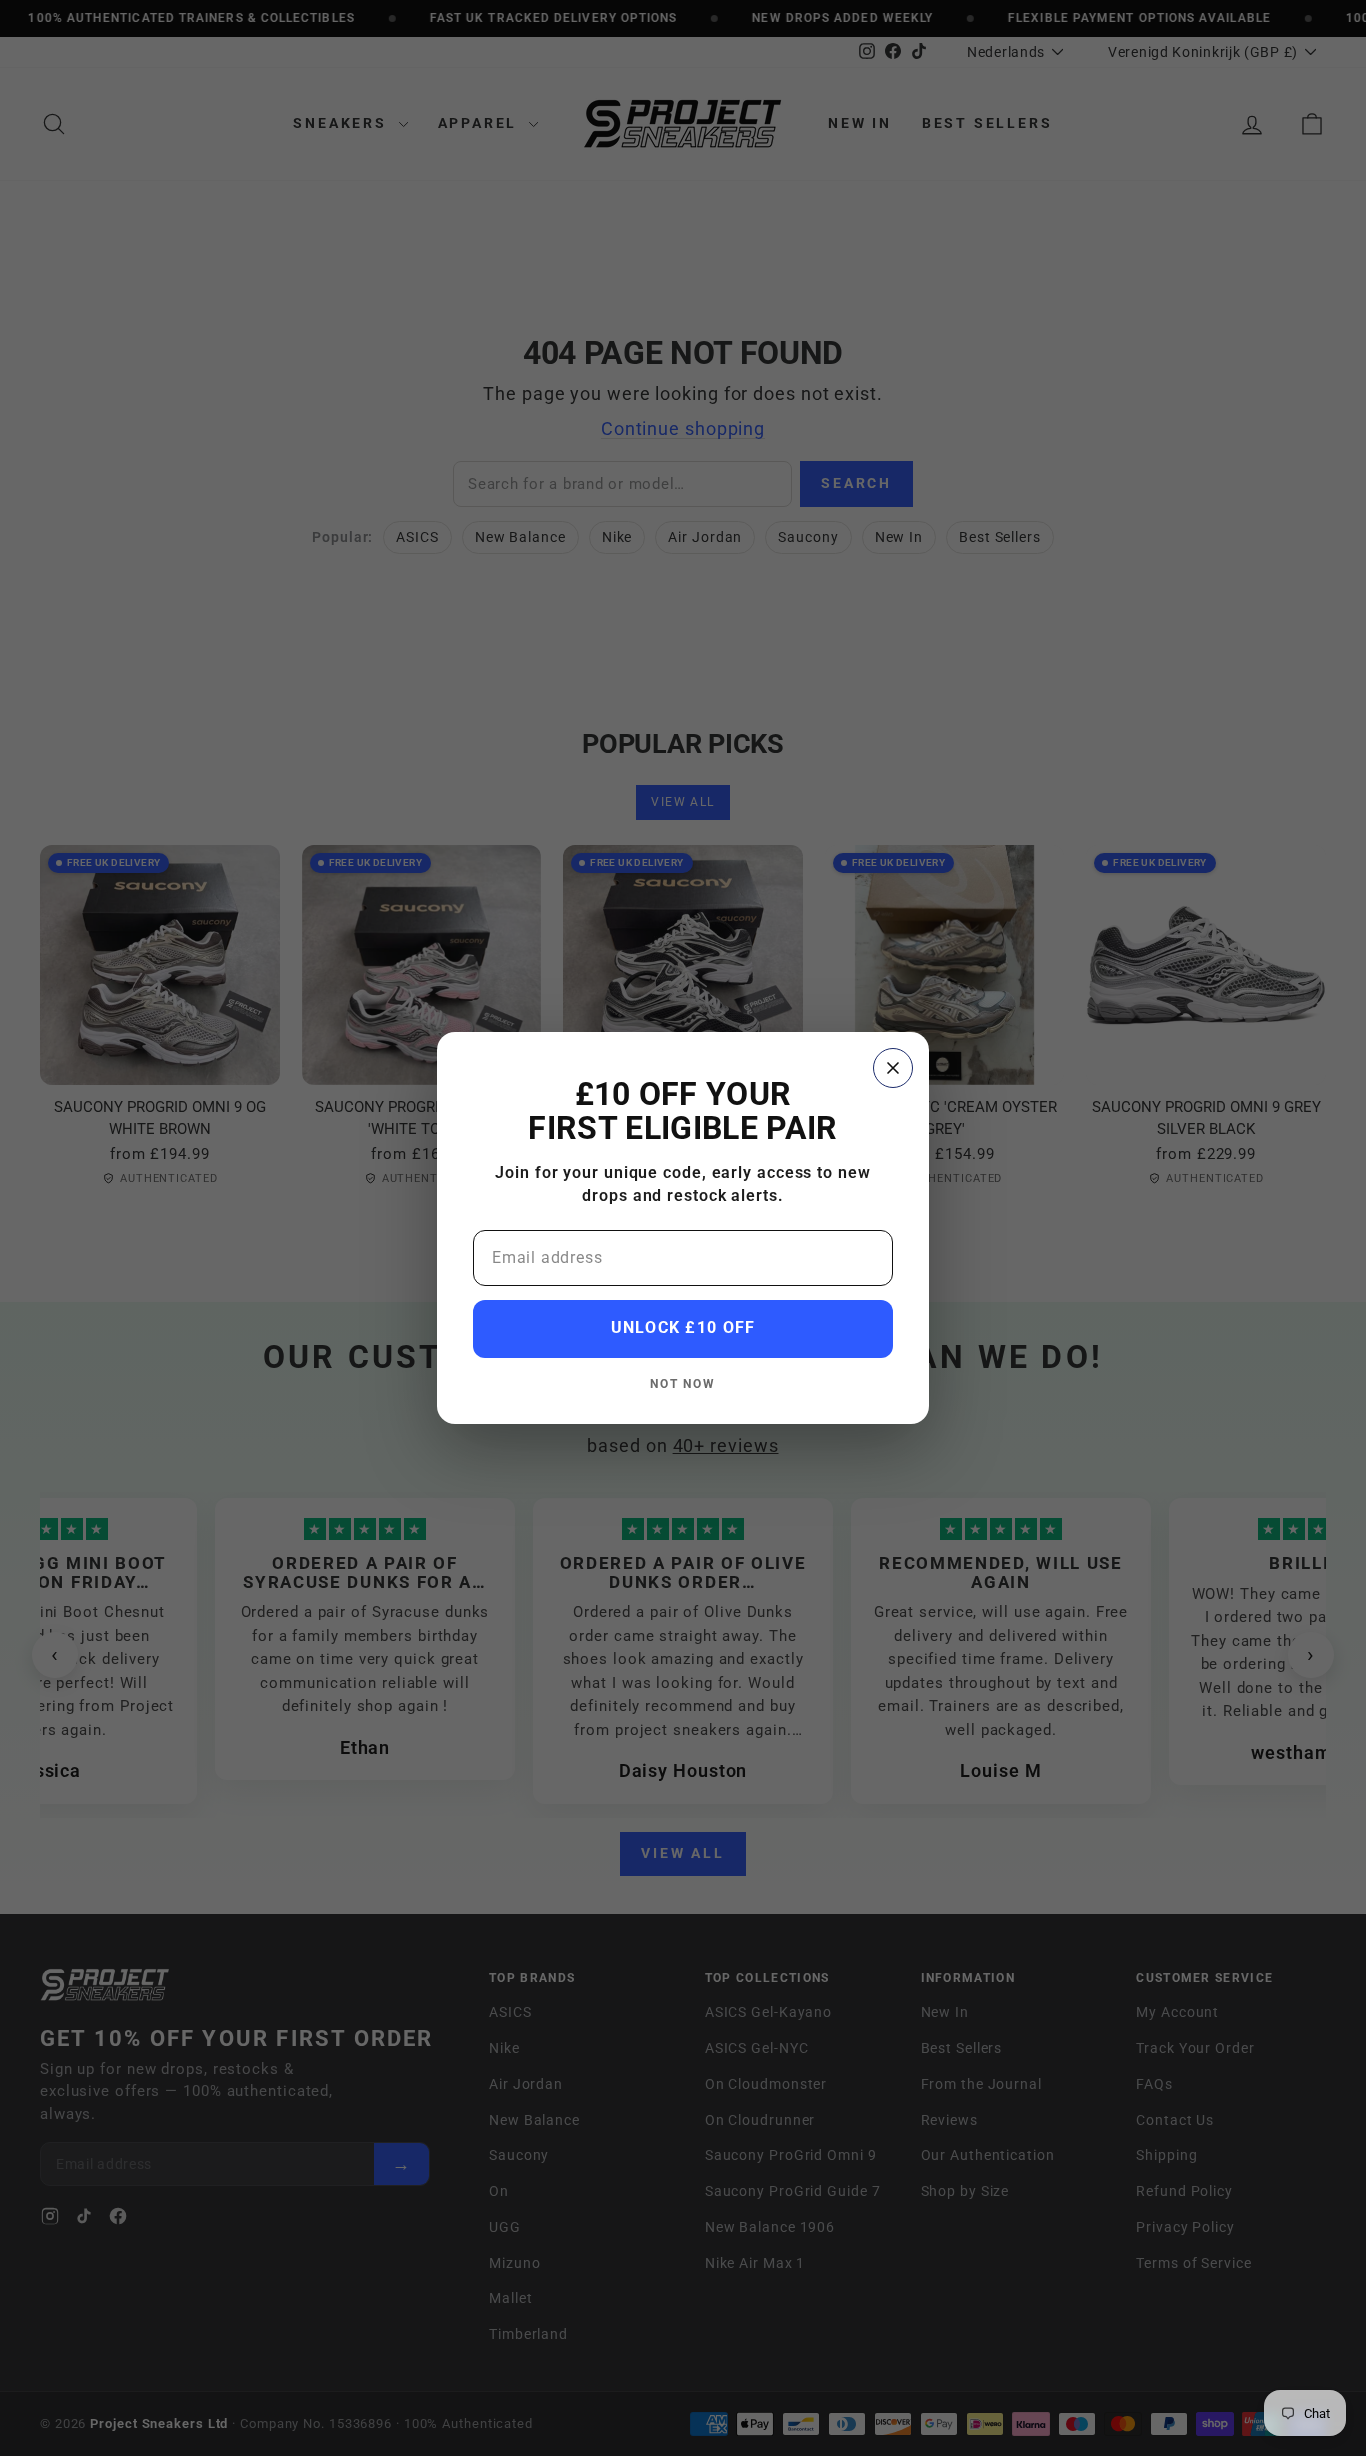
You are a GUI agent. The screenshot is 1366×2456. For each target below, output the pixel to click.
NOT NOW (682, 1383)
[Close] (893, 1068)
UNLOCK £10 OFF (683, 1327)
